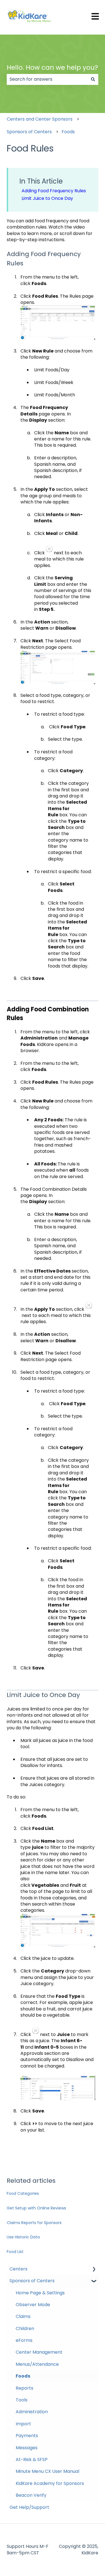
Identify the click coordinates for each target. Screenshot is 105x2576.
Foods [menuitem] (23, 2376)
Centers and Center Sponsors (40, 119)
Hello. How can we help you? (52, 67)
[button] (94, 2269)
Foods (68, 132)
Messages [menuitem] (27, 2448)
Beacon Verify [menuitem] (31, 2495)
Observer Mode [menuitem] (33, 2305)
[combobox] (47, 79)
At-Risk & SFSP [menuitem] (32, 2459)
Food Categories (23, 2193)
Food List (15, 2252)
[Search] (93, 79)
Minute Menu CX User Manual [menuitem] (47, 2471)
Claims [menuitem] (23, 2316)
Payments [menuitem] (27, 2436)
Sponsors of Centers (29, 132)
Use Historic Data (23, 2237)
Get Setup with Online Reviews (36, 2208)
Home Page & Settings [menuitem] (40, 2293)
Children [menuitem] (25, 2328)
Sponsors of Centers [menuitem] (32, 2281)
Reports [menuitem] (25, 2388)
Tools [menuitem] (22, 2400)
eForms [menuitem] (24, 2340)
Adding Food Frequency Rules (54, 191)
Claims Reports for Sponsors (34, 2223)
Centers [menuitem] (18, 2269)
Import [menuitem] (23, 2424)
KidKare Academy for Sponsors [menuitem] (50, 2483)
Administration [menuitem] (32, 2412)
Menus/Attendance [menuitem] (37, 2364)
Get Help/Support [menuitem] (29, 2507)
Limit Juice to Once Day (47, 198)
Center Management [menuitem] (39, 2352)
